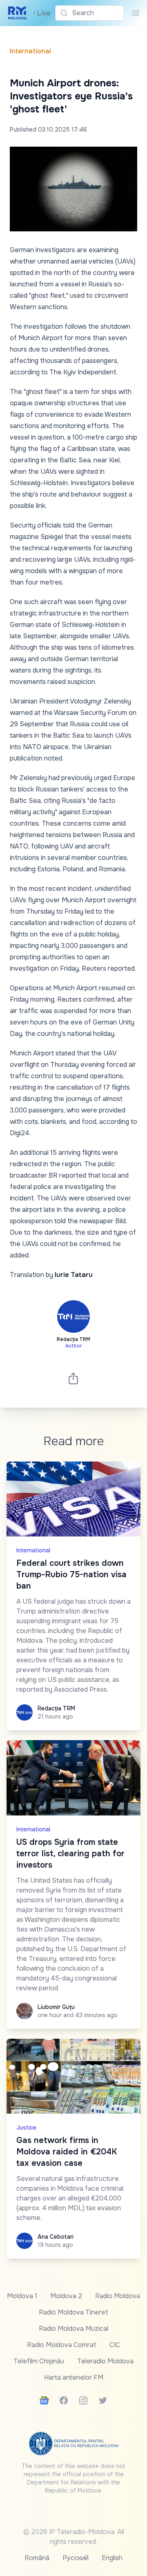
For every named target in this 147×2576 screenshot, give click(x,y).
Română (37, 2558)
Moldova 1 (22, 2296)
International (30, 51)
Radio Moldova (118, 2296)
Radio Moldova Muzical (73, 2329)
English (112, 2558)
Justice (26, 2128)
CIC (115, 2345)
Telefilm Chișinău (39, 2361)
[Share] (73, 1378)
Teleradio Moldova (105, 2361)
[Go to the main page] (17, 13)
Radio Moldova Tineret (73, 2312)
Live (42, 13)
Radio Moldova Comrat (62, 2345)
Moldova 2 (66, 2296)
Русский (76, 2558)
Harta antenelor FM (74, 2377)
